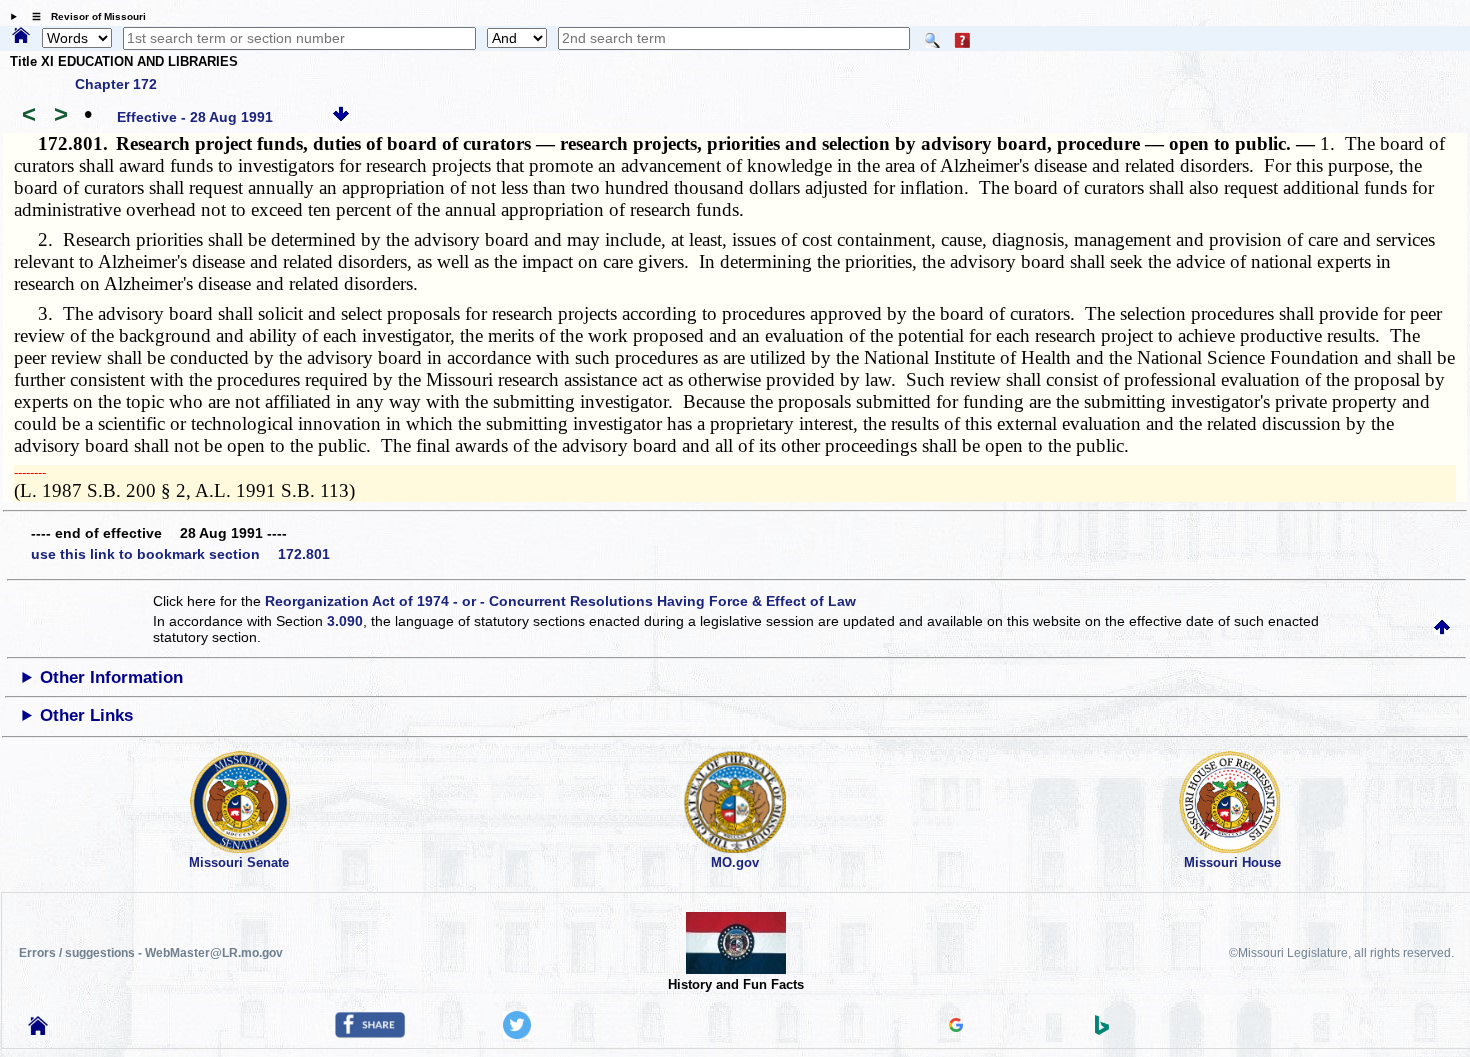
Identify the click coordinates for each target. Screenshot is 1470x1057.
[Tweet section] (517, 1034)
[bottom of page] (341, 117)
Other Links (86, 715)
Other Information (111, 677)
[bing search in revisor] (1102, 1030)
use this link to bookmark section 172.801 (180, 554)
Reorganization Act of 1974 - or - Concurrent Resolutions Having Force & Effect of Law (560, 601)
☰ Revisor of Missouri (84, 16)
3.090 (345, 621)
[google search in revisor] (956, 1027)
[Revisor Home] (38, 1030)
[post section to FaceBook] (370, 1033)
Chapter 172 (116, 84)
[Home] (21, 37)
